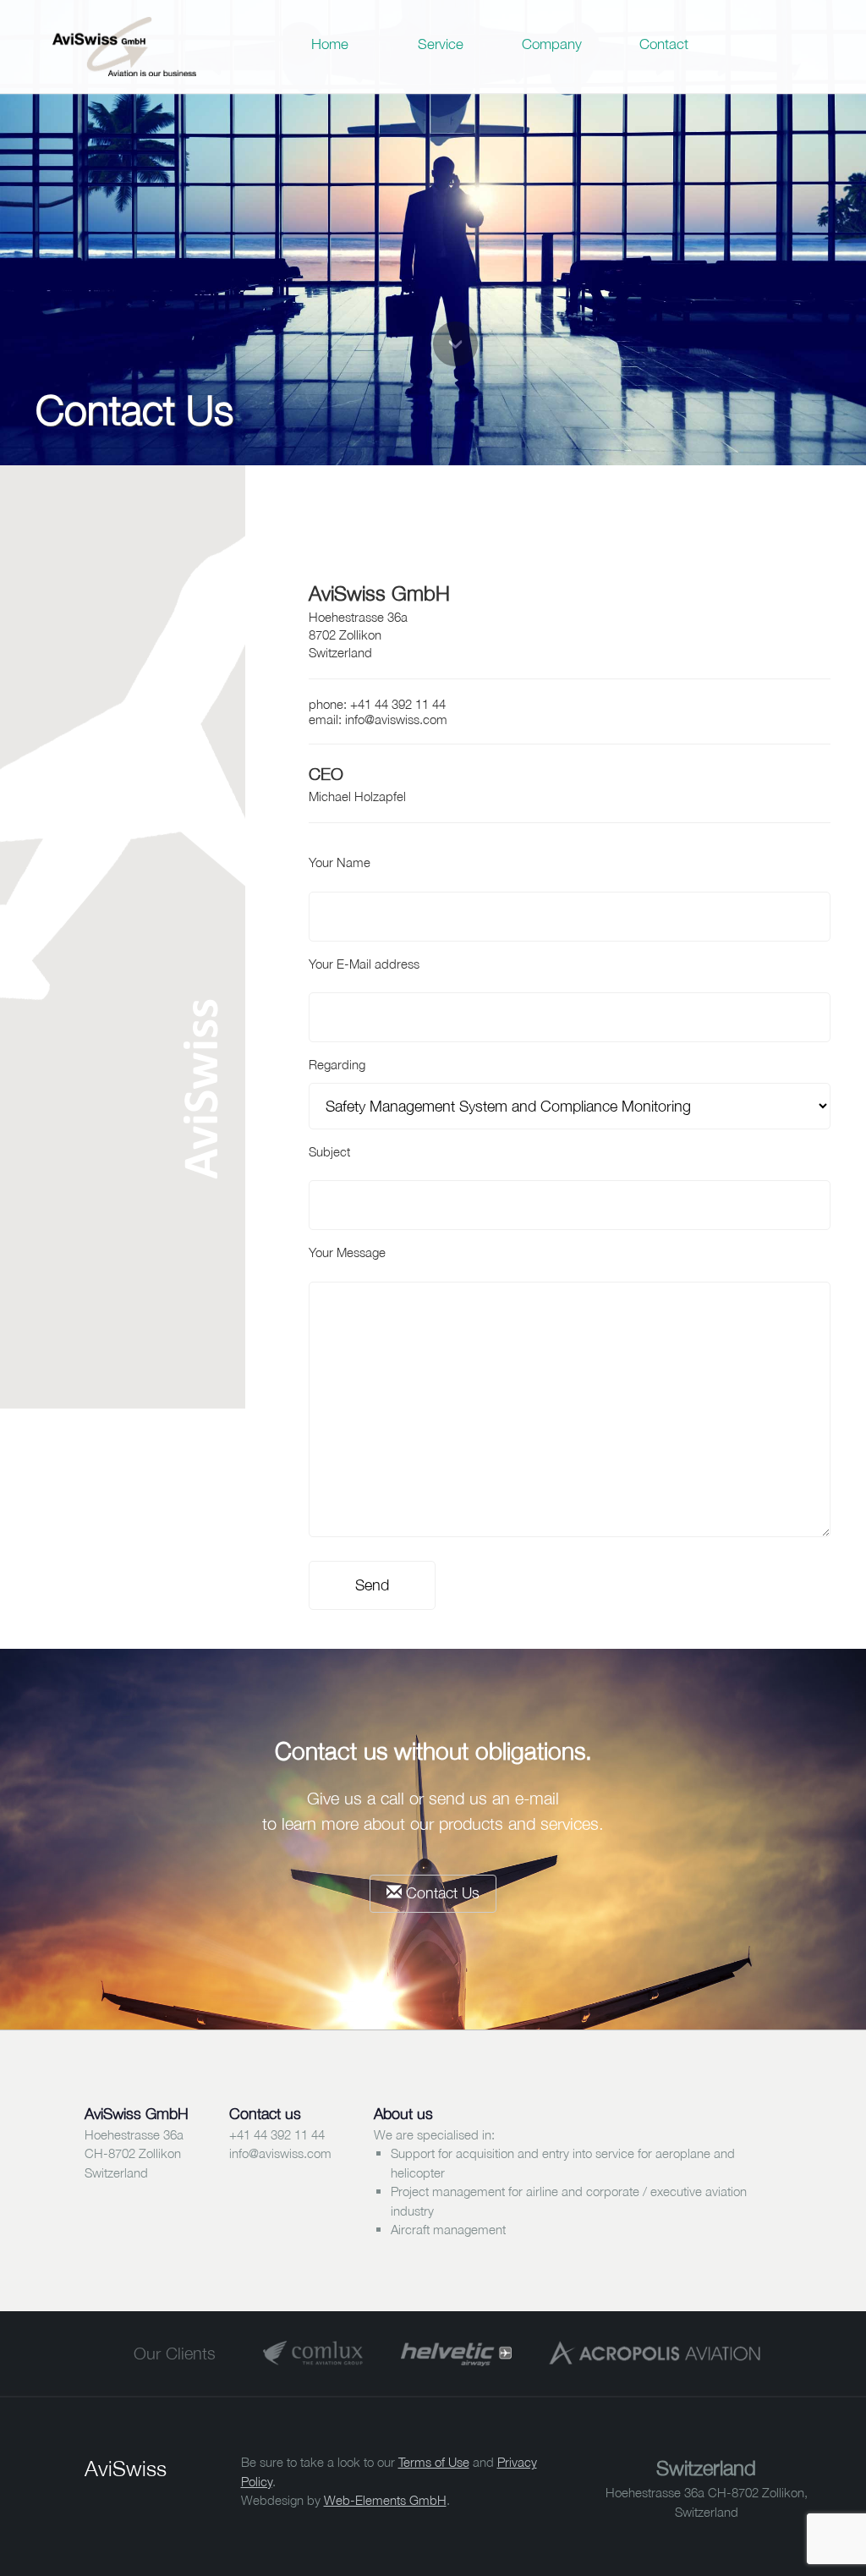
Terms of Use (434, 2462)
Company (552, 44)
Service (441, 44)
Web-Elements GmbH (385, 2500)
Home (330, 44)
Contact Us (441, 1893)
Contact (664, 44)
